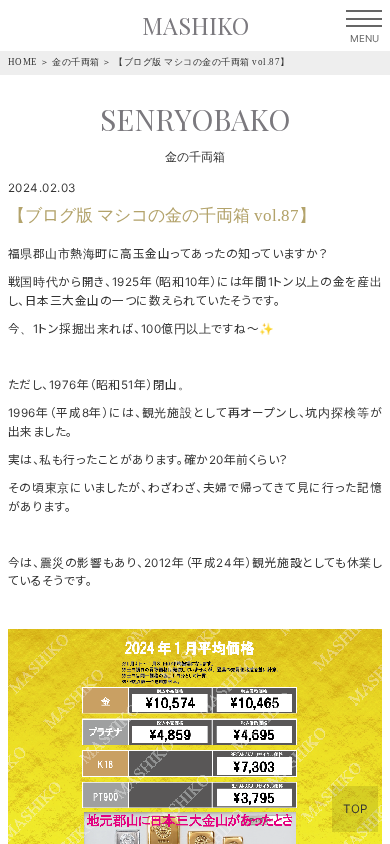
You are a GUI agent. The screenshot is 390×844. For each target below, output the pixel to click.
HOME (23, 62)
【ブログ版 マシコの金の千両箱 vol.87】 (202, 62)
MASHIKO (195, 25)
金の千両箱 (76, 62)
